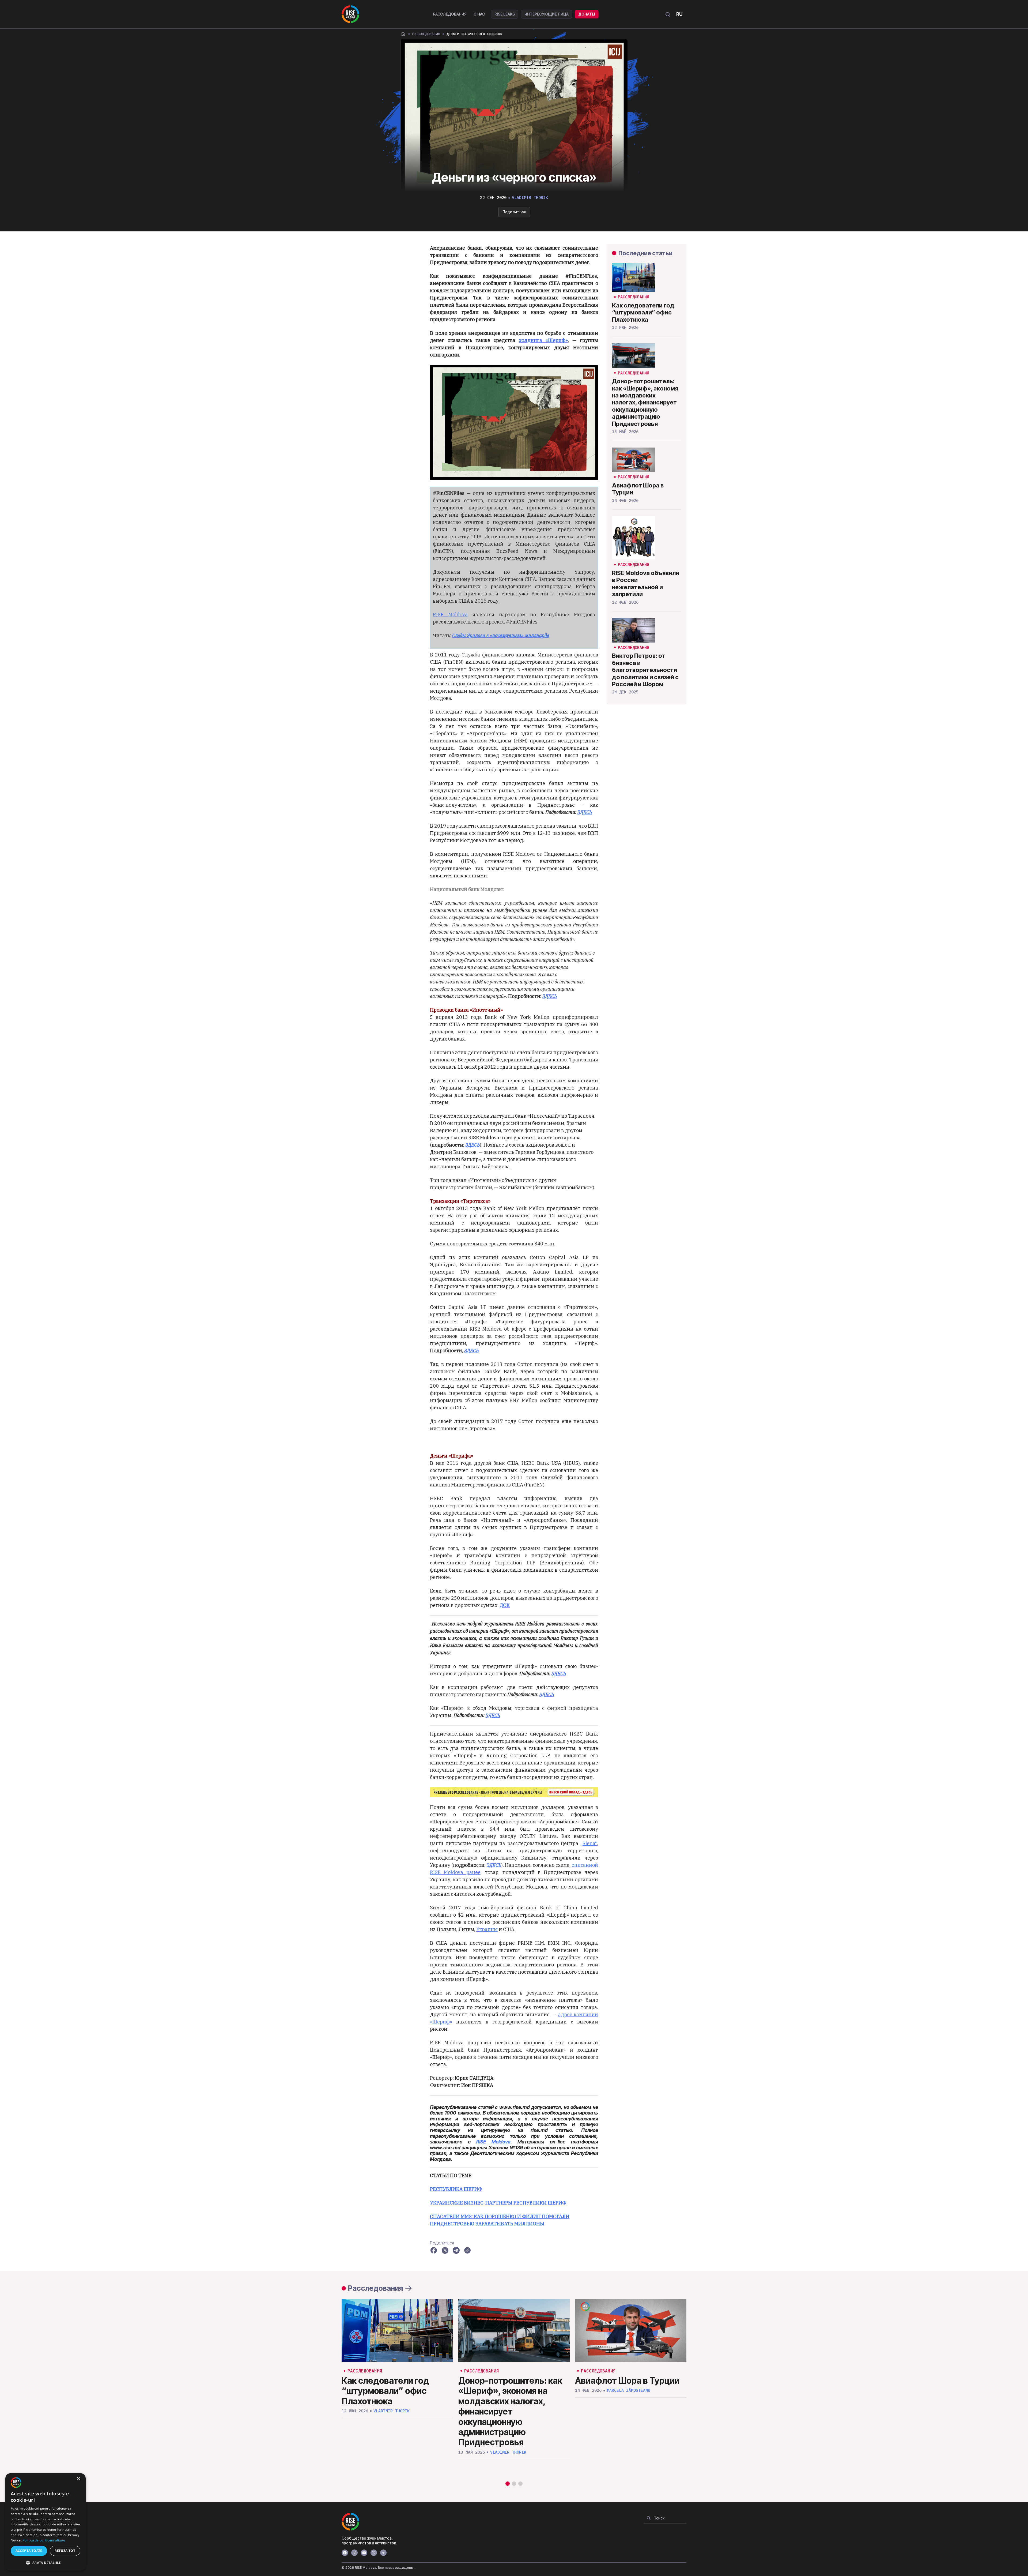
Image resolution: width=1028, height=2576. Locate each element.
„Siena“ (589, 1843)
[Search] (649, 2518)
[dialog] (46, 2522)
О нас (479, 14)
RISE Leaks (505, 14)
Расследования (450, 14)
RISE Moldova (450, 615)
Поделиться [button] (514, 212)
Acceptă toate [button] (29, 2551)
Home (403, 34)
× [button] (78, 2479)
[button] (508, 2484)
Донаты (587, 14)
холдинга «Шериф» (543, 340)
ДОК (505, 1605)
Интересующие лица (547, 14)
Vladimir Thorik (530, 198)
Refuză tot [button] (65, 2551)
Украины (487, 1929)
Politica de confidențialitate (44, 2540)
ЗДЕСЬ (550, 996)
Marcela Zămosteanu (629, 2390)
